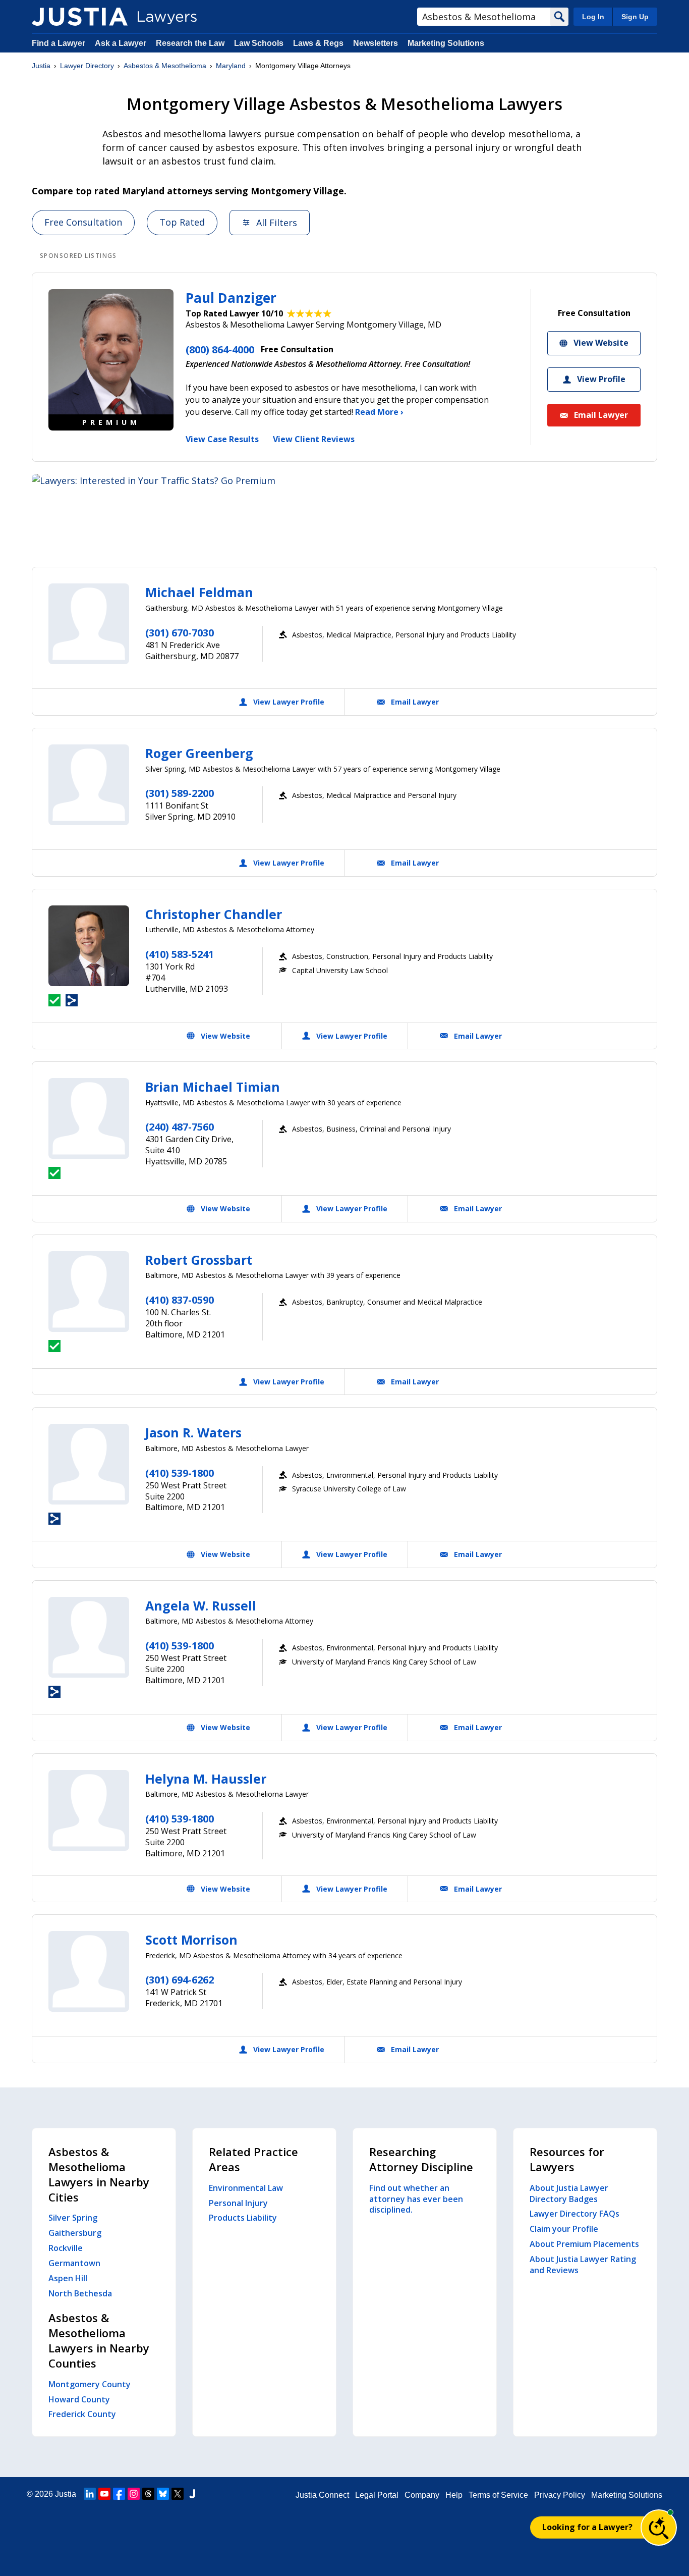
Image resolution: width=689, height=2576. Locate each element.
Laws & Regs (318, 43)
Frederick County (82, 2414)
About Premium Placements (584, 2244)
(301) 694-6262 (180, 1980)
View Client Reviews (314, 439)
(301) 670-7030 (180, 633)
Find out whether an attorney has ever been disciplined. (416, 2199)
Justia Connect (322, 2495)
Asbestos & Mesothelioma (165, 66)
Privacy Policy (560, 2495)
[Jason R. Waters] (89, 1464)
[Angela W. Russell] (89, 1637)
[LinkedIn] (90, 2494)
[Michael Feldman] (89, 624)
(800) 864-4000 (220, 350)
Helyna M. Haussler (206, 1779)
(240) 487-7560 (180, 1127)
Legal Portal (377, 2495)
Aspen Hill (68, 2278)
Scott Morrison (191, 1940)
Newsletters (376, 43)
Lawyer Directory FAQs (575, 2214)
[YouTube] (104, 2494)
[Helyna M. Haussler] (89, 1810)
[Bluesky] (163, 2494)
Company (422, 2495)
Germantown (74, 2263)
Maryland (231, 66)
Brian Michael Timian (213, 1087)
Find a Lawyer (59, 43)
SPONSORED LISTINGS (78, 256)
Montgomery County (90, 2384)
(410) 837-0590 (180, 1300)
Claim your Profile (564, 2229)
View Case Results (222, 439)
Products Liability (243, 2218)
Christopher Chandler (214, 914)
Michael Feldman (199, 592)
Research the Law (190, 43)
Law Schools (259, 43)
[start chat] (659, 2528)
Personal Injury (238, 2203)
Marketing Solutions (446, 43)
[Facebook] (119, 2494)
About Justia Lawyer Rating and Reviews (583, 2265)
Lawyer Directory (87, 66)
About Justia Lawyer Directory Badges (569, 2193)
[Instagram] (134, 2494)
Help (454, 2495)
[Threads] (148, 2494)
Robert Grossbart (199, 1260)
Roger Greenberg (199, 753)
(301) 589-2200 (180, 793)
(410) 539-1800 (180, 1473)
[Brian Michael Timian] (89, 1118)
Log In (593, 17)
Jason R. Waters (193, 1432)
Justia (41, 66)
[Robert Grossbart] (89, 1292)
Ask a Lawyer (122, 43)
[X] (178, 2494)
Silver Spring (73, 2218)
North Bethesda (80, 2293)
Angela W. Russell (201, 1605)
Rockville (66, 2248)
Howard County (79, 2399)
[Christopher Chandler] (89, 946)
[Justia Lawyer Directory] (80, 17)
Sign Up (635, 17)
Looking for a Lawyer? (587, 2527)
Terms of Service (498, 2495)
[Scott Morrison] (89, 1971)
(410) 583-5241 (180, 954)
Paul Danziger (231, 298)
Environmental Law (246, 2188)
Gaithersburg (75, 2233)
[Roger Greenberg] (89, 785)
